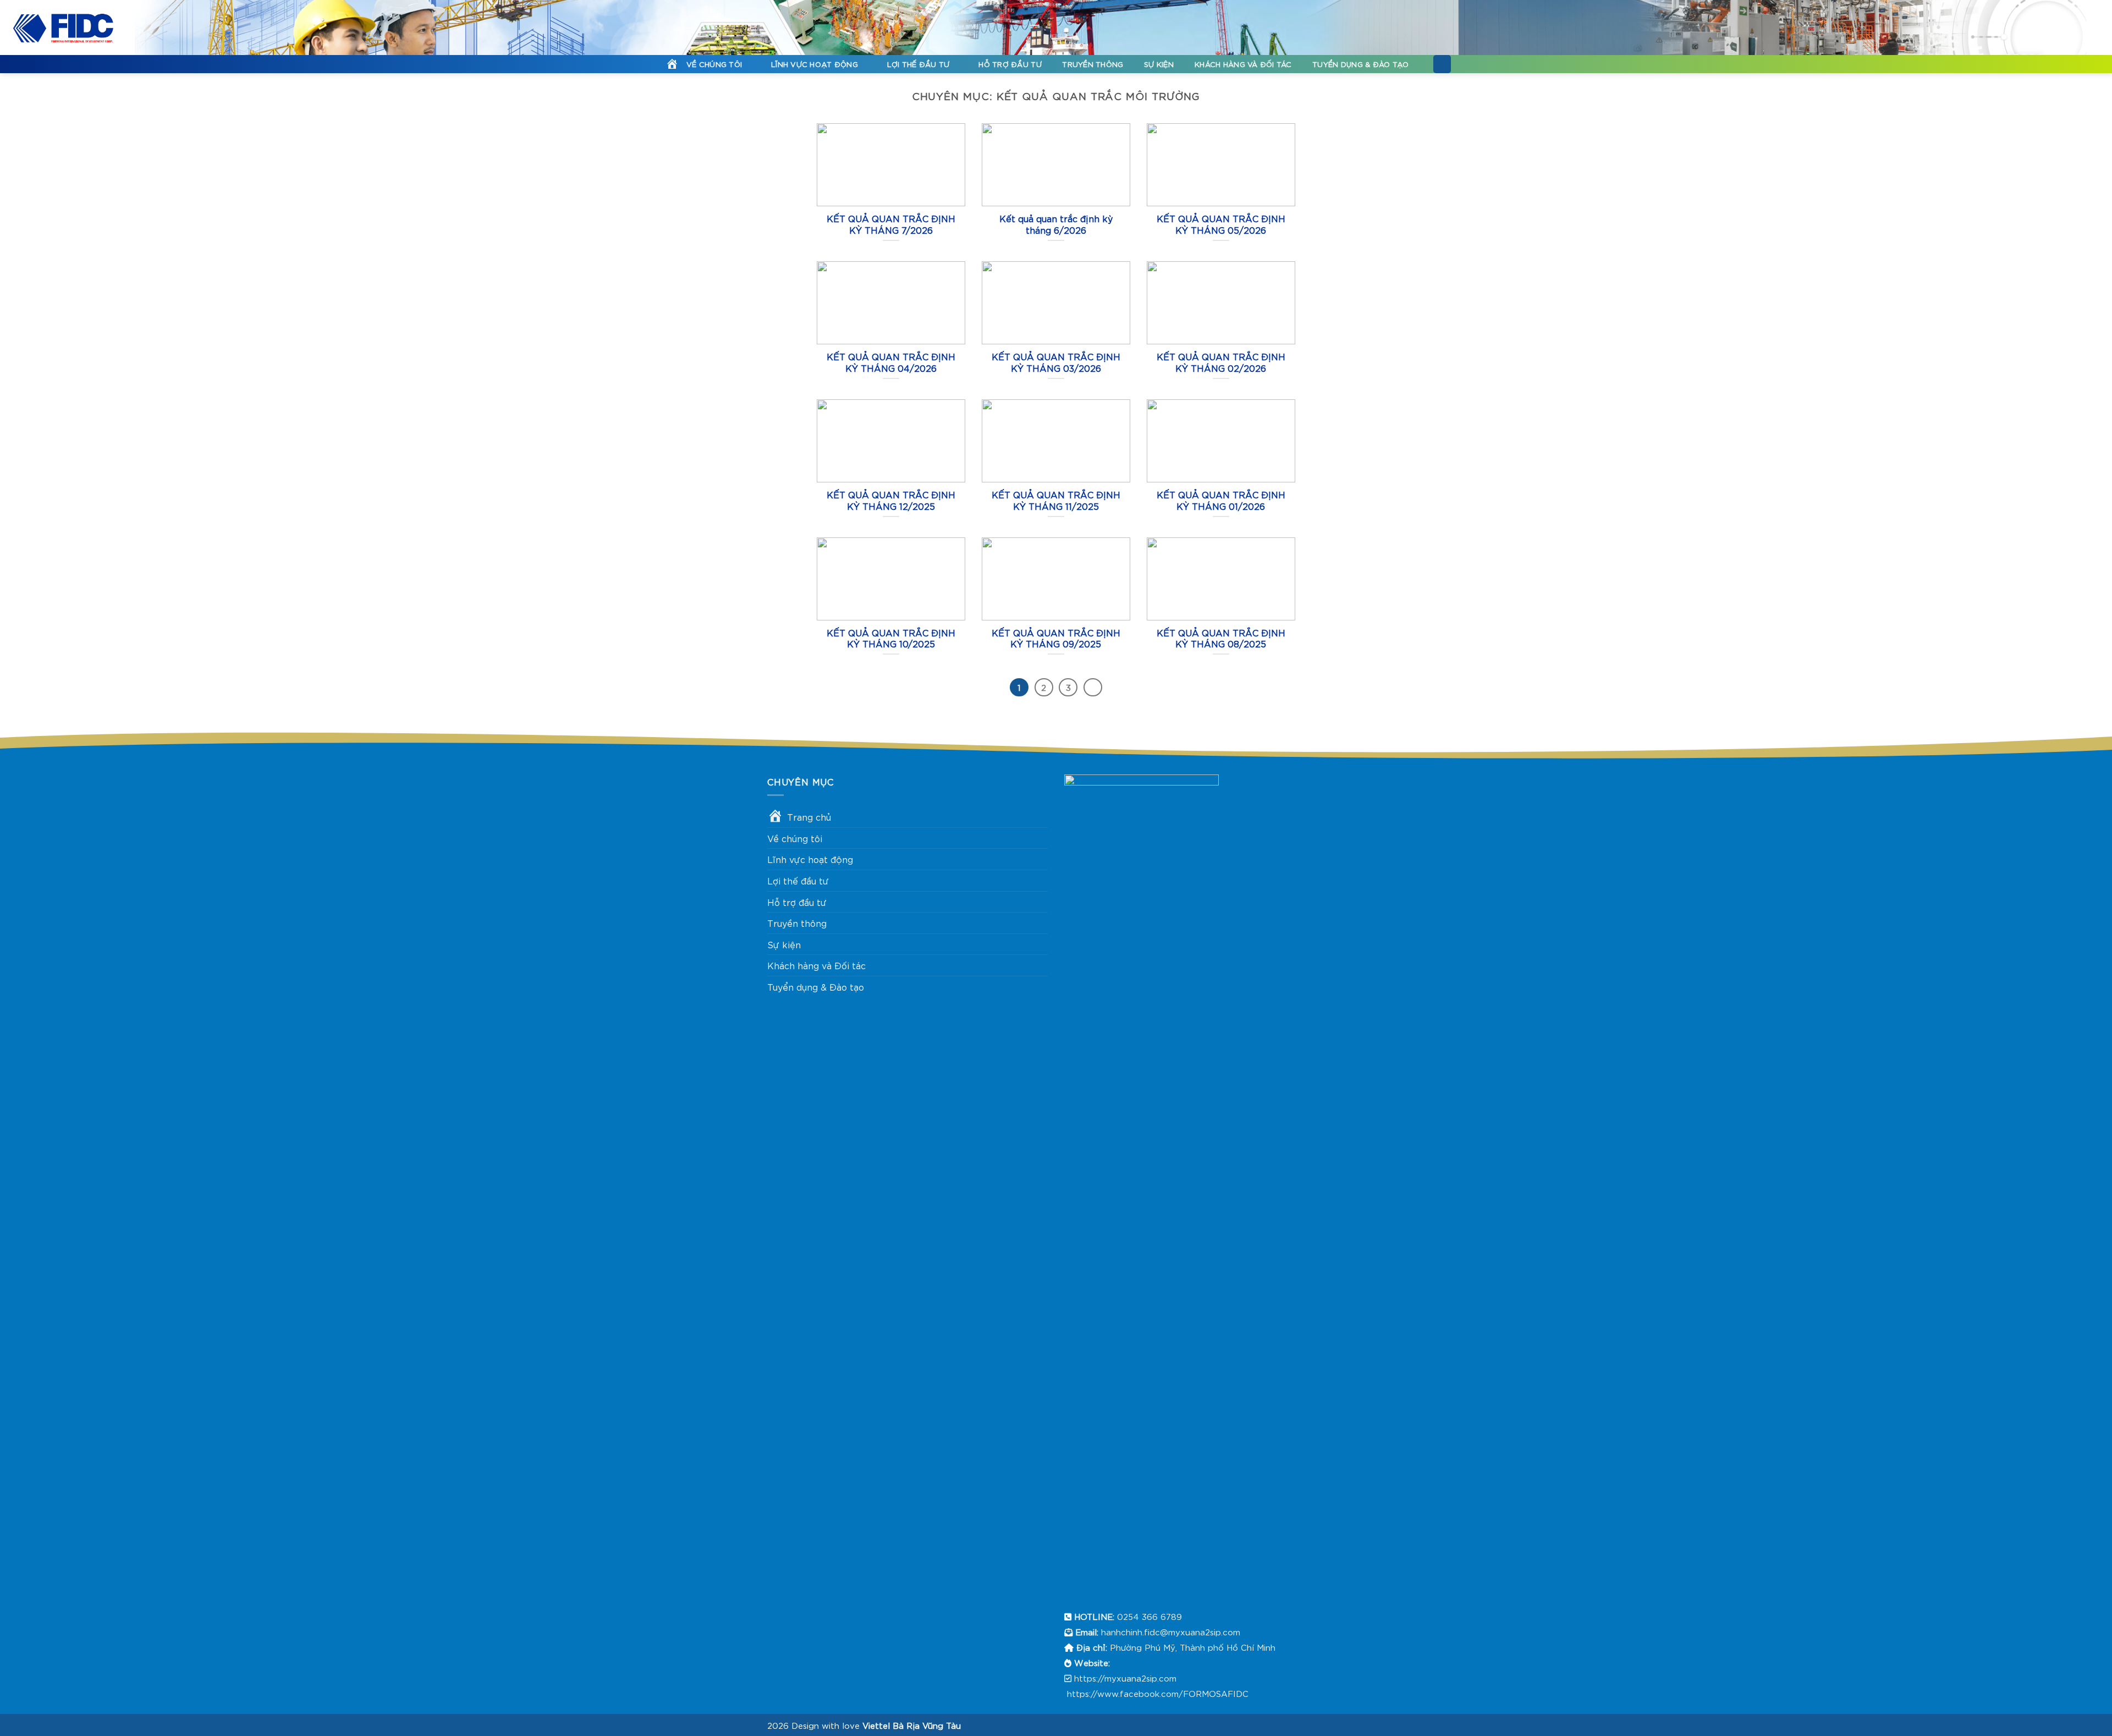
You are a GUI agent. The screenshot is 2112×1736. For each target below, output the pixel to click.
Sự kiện (1159, 64)
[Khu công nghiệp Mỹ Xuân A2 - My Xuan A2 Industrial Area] (63, 28)
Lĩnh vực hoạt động (815, 64)
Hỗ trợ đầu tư (1010, 64)
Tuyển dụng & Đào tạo (1360, 64)
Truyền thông (1093, 64)
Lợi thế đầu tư (919, 64)
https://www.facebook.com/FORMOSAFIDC (1158, 1693)
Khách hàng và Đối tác (1243, 64)
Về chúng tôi (714, 64)
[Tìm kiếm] (1442, 64)
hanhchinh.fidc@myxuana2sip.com (1171, 1631)
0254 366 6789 (1149, 1616)
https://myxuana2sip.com (1125, 1678)
